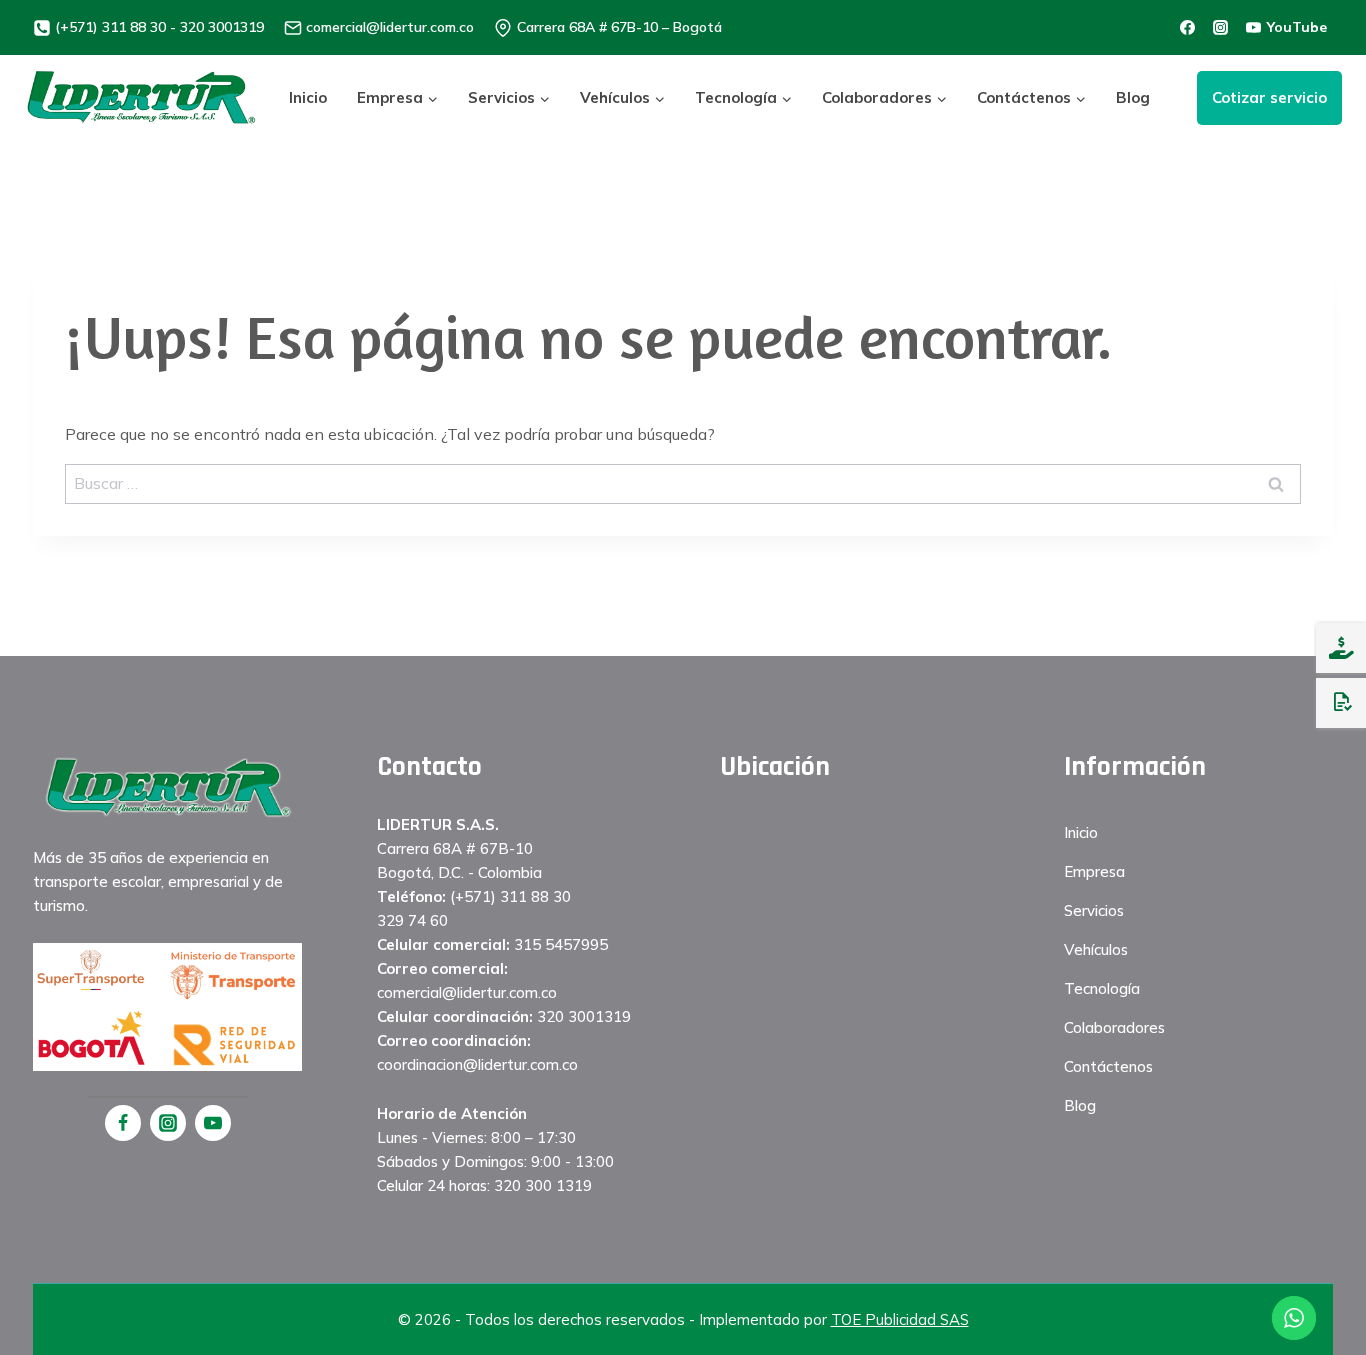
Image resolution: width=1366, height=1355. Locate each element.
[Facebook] (123, 1123)
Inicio (308, 97)
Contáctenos (1108, 1066)
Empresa (1094, 871)
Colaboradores (1114, 1027)
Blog (1133, 97)
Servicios (1094, 910)
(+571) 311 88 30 (510, 896)
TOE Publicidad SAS (900, 1319)
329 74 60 (412, 920)
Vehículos (1096, 949)
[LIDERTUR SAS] (141, 98)
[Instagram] (168, 1123)
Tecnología (1102, 988)
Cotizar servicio (1269, 97)
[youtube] (213, 1123)
